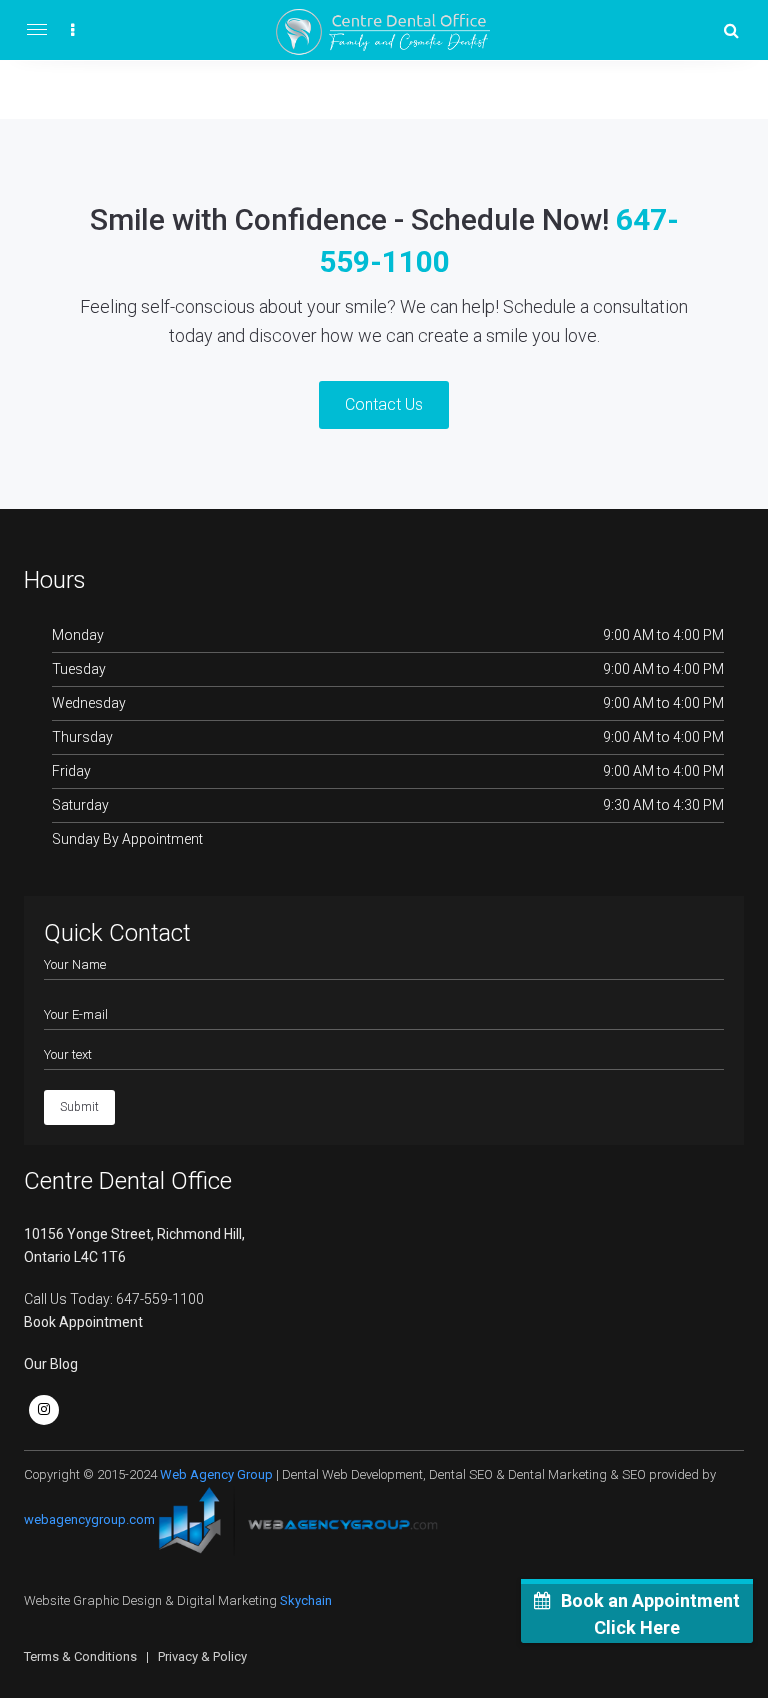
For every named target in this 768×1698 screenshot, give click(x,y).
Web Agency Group (216, 1474)
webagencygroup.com (89, 1520)
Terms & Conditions (80, 1656)
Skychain (306, 1600)
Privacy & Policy (202, 1656)
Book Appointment (83, 1322)
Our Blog (51, 1364)
